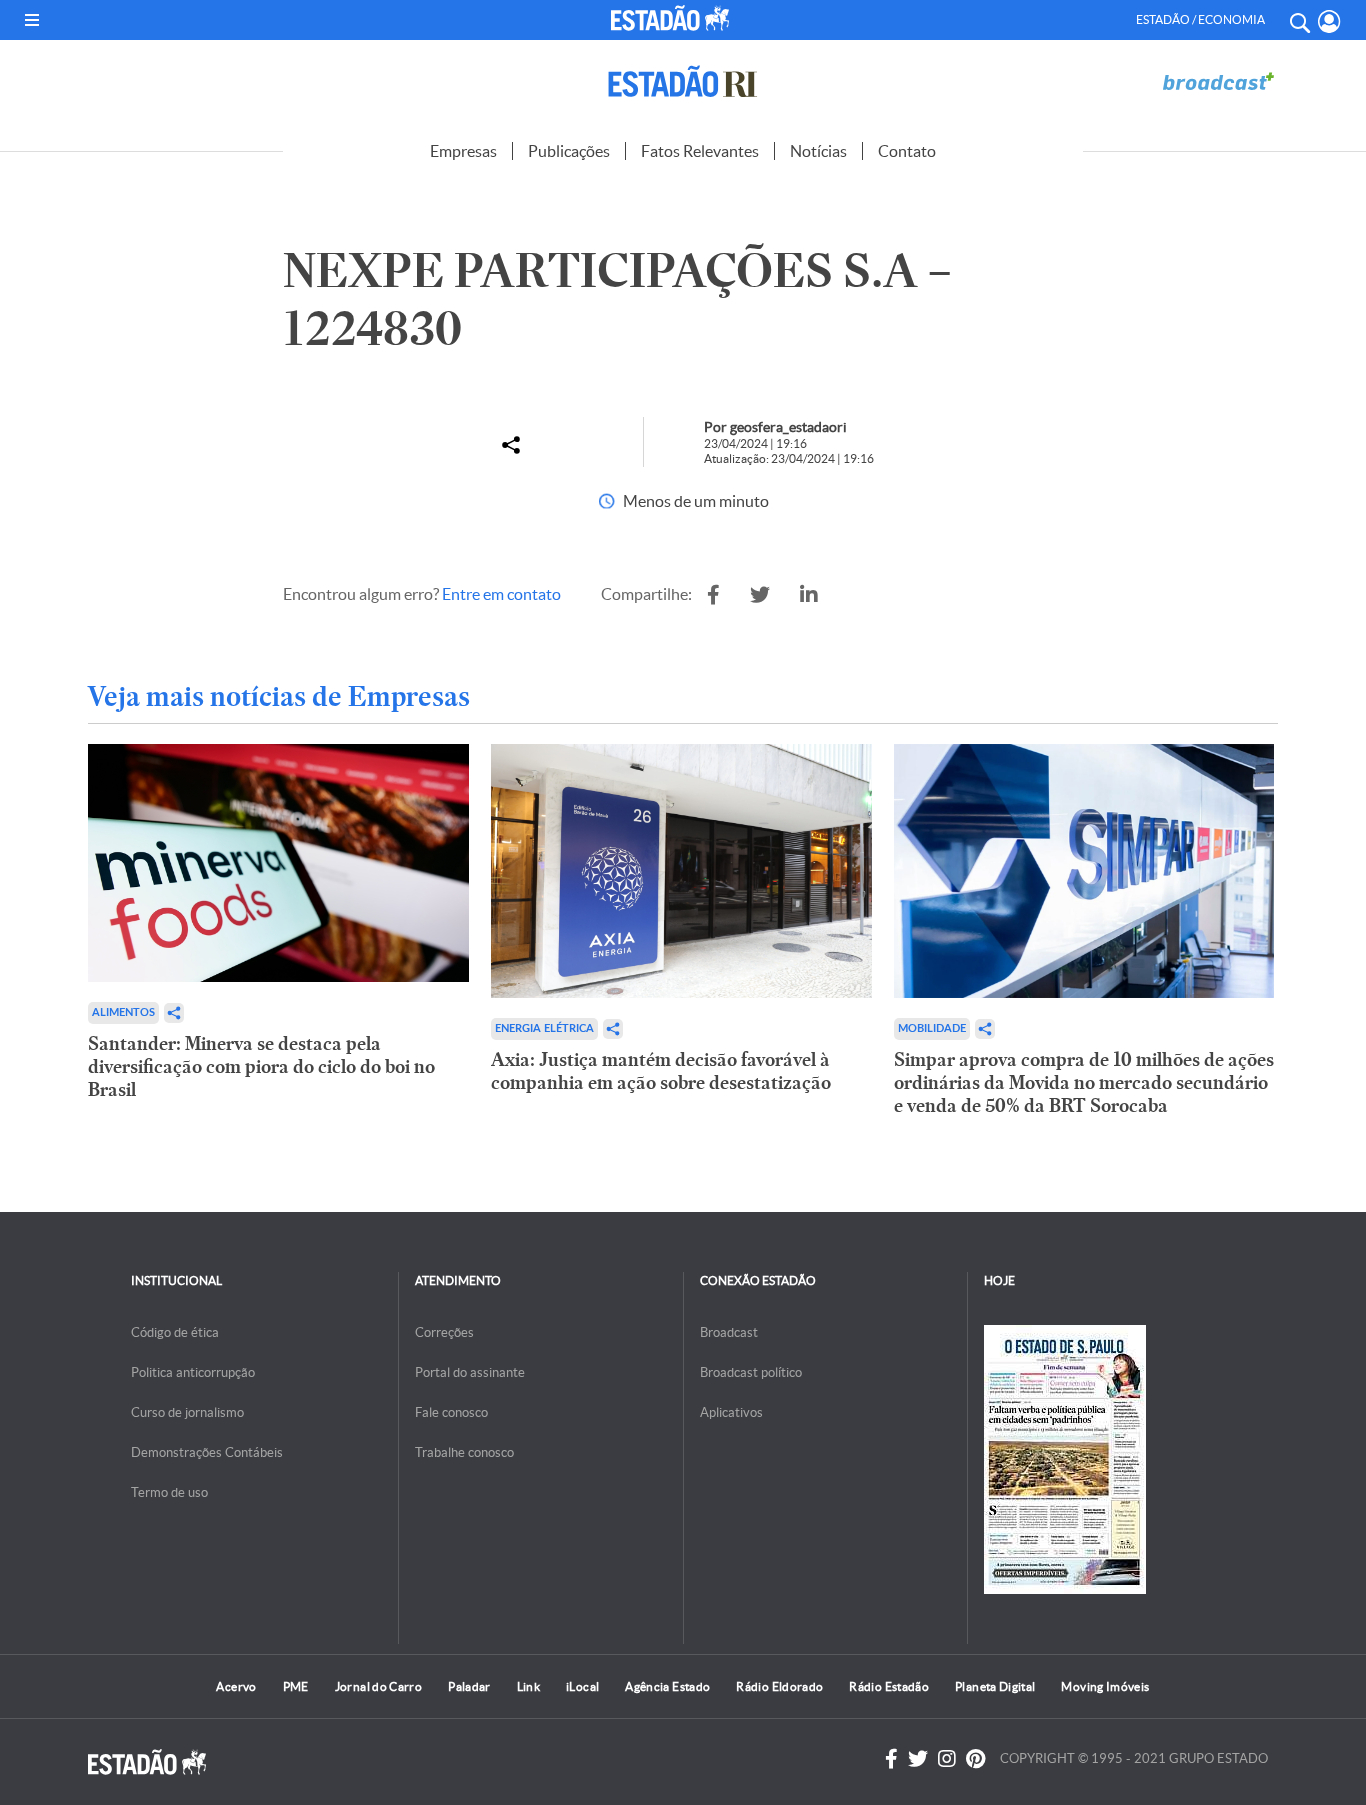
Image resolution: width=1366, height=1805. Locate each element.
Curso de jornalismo (187, 1412)
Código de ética (175, 1332)
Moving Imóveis (1105, 1686)
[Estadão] (673, 18)
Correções (444, 1332)
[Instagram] (947, 1759)
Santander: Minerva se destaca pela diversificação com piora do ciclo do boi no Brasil (261, 1066)
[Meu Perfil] (1329, 21)
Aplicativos (731, 1412)
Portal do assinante (470, 1372)
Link (528, 1686)
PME (296, 1686)
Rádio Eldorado (779, 1686)
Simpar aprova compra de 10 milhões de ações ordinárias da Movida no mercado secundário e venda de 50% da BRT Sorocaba (1084, 1082)
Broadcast (729, 1332)
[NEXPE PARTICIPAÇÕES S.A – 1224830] (713, 595)
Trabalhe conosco (464, 1452)
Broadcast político (751, 1372)
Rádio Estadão (889, 1686)
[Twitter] (918, 1759)
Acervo (236, 1686)
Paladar (469, 1686)
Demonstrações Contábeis (207, 1452)
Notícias (818, 151)
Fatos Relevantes (700, 151)
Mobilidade (932, 1028)
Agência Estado (667, 1686)
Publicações (569, 151)
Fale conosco (451, 1412)
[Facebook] (891, 1759)
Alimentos (123, 1012)
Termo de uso (169, 1492)
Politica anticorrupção (193, 1372)
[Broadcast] (1218, 81)
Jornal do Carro (378, 1686)
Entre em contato (501, 594)
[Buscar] (1299, 20)
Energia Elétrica (544, 1028)
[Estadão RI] (683, 81)
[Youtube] (975, 1759)
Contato (907, 151)
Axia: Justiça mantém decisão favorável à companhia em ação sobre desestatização (661, 1071)
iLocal (582, 1686)
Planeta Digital (995, 1686)
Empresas (463, 151)
